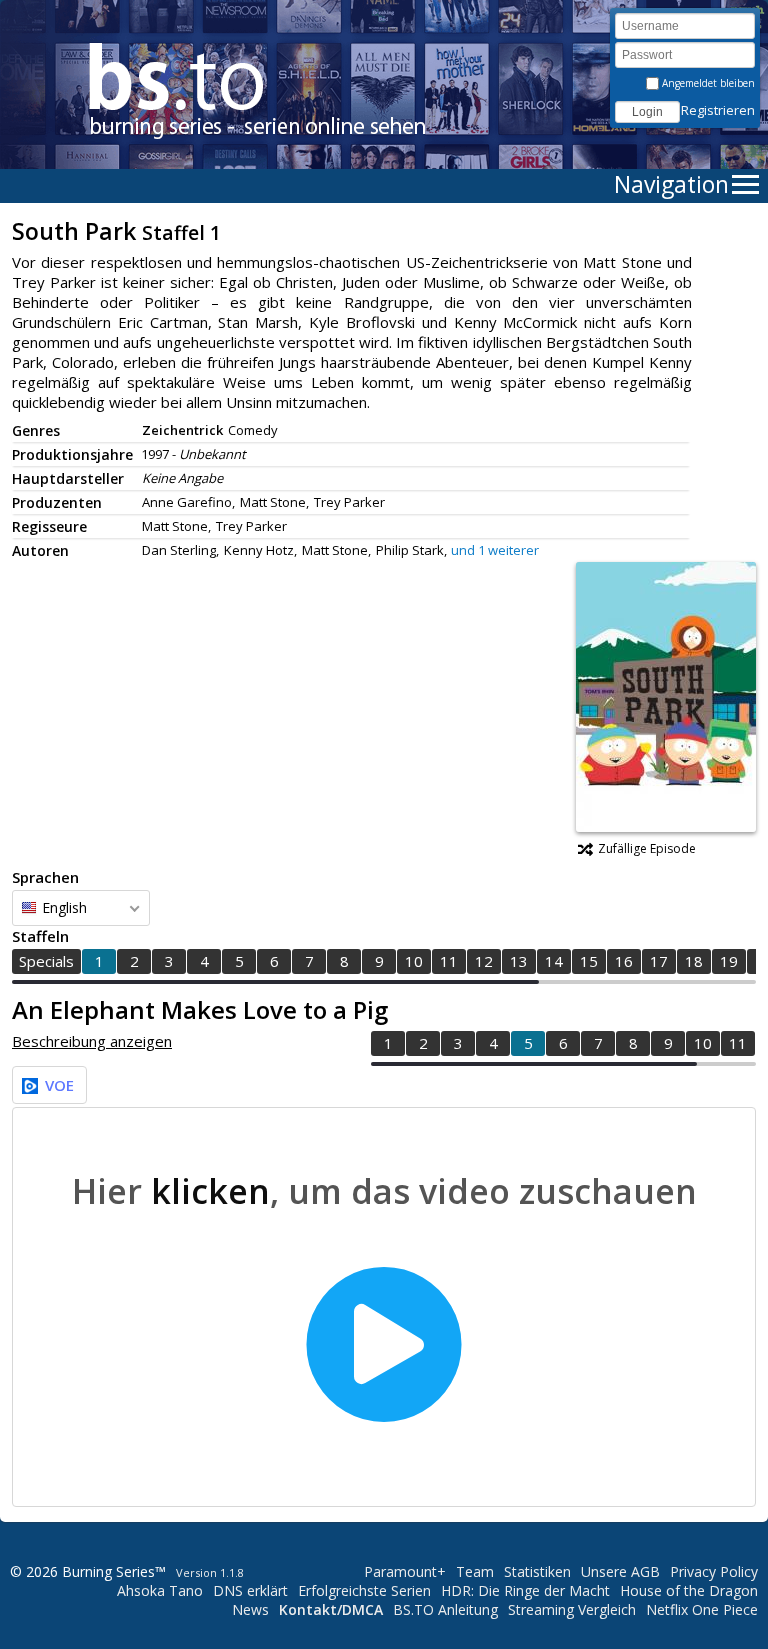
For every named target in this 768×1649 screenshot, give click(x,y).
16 (624, 961)
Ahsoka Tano (160, 1590)
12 (484, 961)
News (250, 1609)
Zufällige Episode (647, 848)
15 (589, 961)
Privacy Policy (714, 1571)
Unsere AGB (620, 1571)
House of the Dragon (689, 1590)
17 (659, 961)
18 (694, 961)
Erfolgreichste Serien (364, 1590)
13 (519, 961)
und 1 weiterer (495, 550)
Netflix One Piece (702, 1609)
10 (414, 961)
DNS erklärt (250, 1590)
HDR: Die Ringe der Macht (525, 1590)
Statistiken (537, 1571)
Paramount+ (405, 1571)
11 (449, 961)
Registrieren (718, 110)
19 (729, 961)
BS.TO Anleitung (445, 1609)
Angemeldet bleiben (707, 83)
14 (554, 961)
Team (475, 1571)
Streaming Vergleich (572, 1609)
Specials (46, 961)
